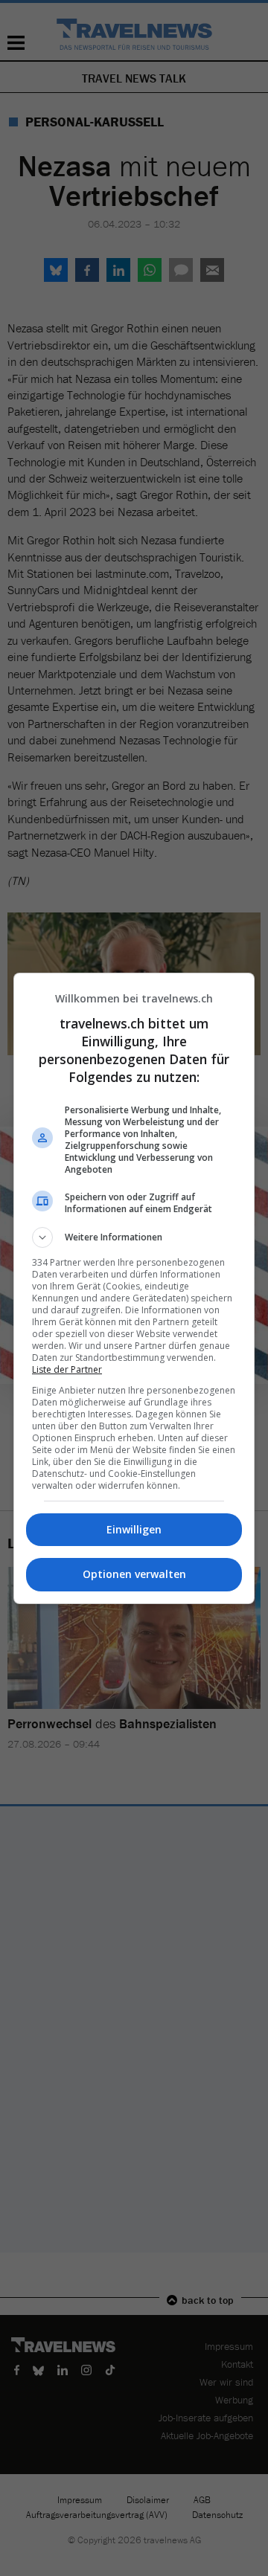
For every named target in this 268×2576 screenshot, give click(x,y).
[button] (134, 1237)
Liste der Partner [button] (67, 1369)
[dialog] (134, 1288)
